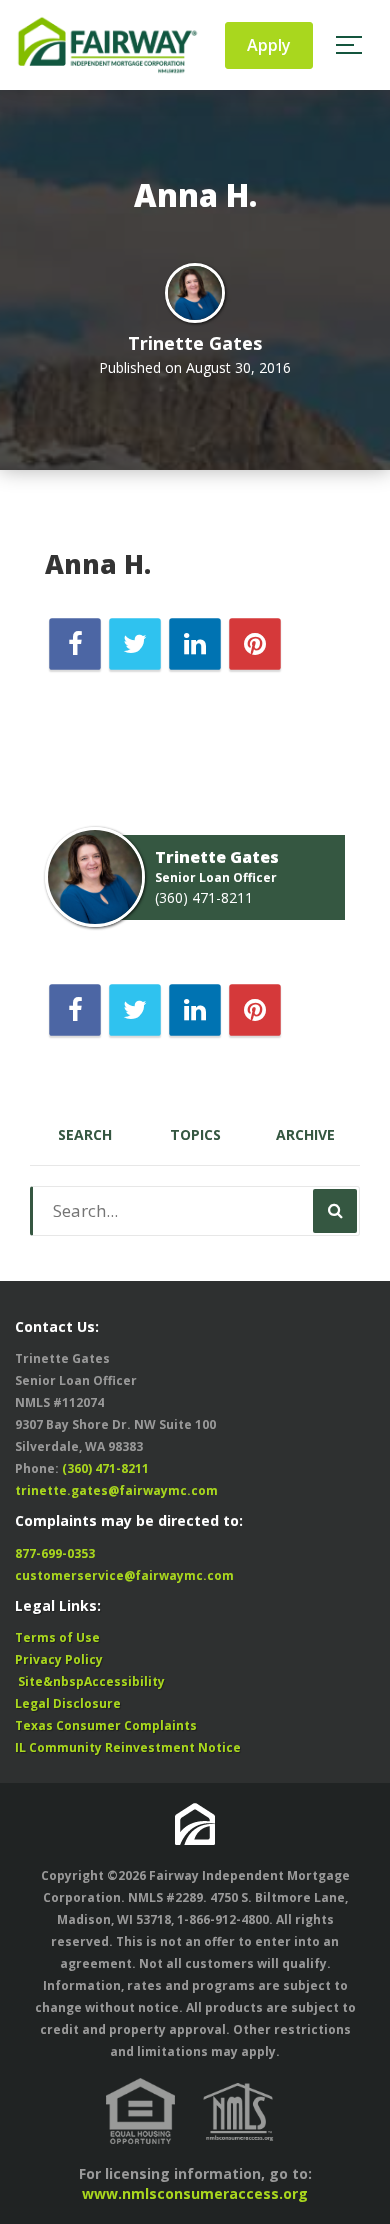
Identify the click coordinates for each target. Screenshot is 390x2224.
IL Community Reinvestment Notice (128, 1747)
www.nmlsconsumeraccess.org (195, 2193)
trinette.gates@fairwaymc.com (116, 1490)
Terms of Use (57, 1637)
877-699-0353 (55, 1553)
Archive (305, 1134)
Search (85, 1134)
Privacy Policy (59, 1659)
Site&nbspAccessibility (90, 1681)
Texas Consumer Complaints (106, 1725)
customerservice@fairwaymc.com (124, 1575)
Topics (195, 1134)
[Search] (335, 1211)
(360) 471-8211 (204, 897)
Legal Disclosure (68, 1703)
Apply (269, 45)
